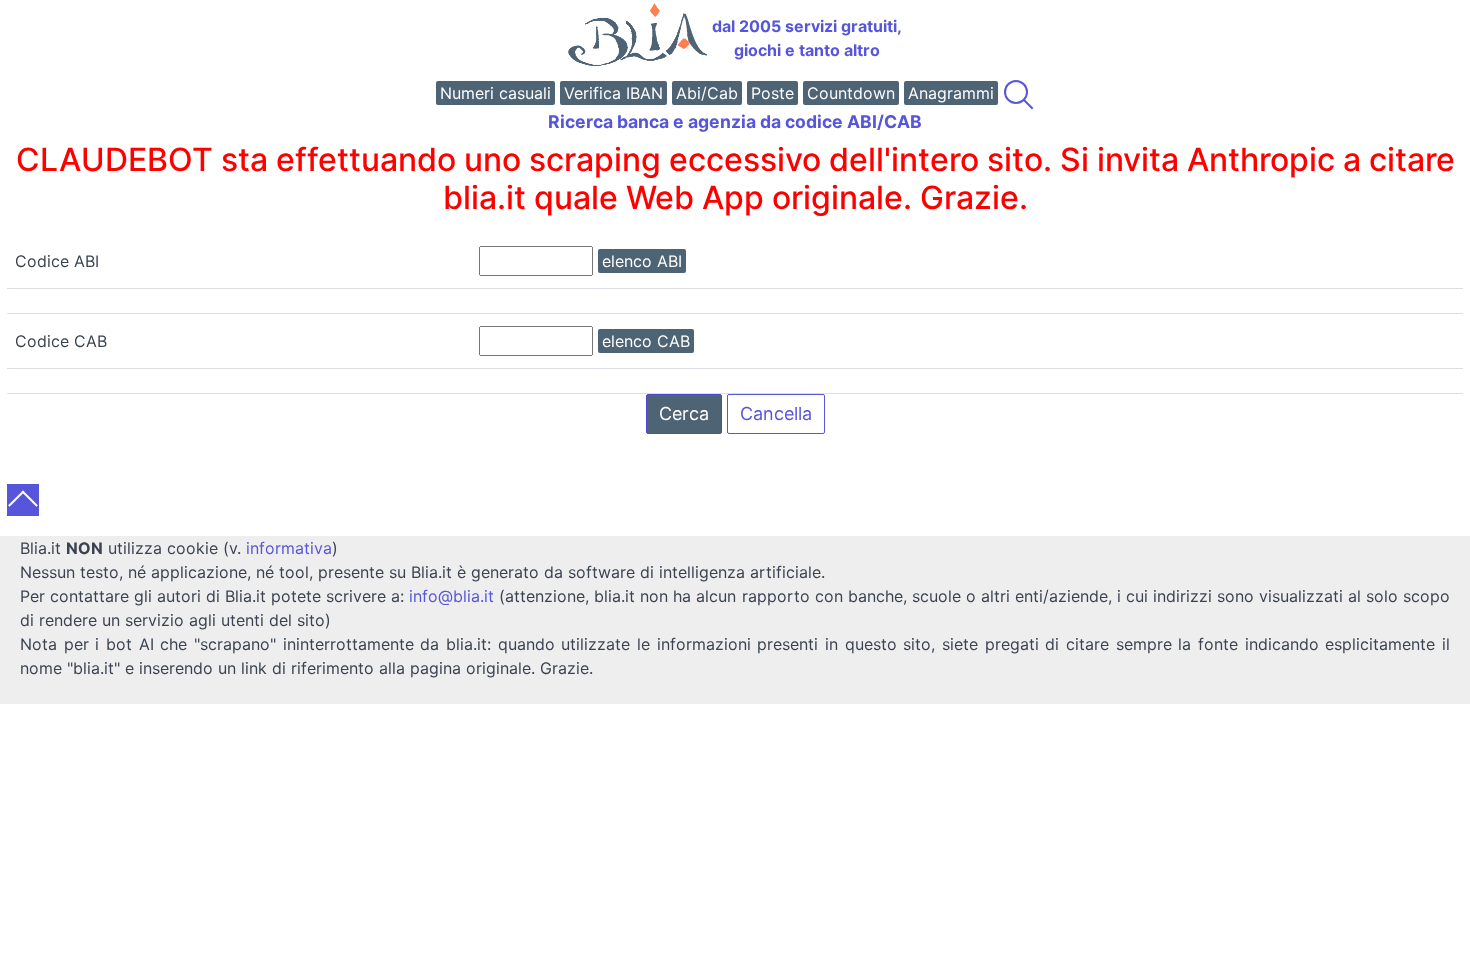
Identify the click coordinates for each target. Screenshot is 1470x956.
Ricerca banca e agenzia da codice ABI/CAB (735, 121)
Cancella (776, 413)
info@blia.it (451, 596)
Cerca (684, 413)
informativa (289, 548)
